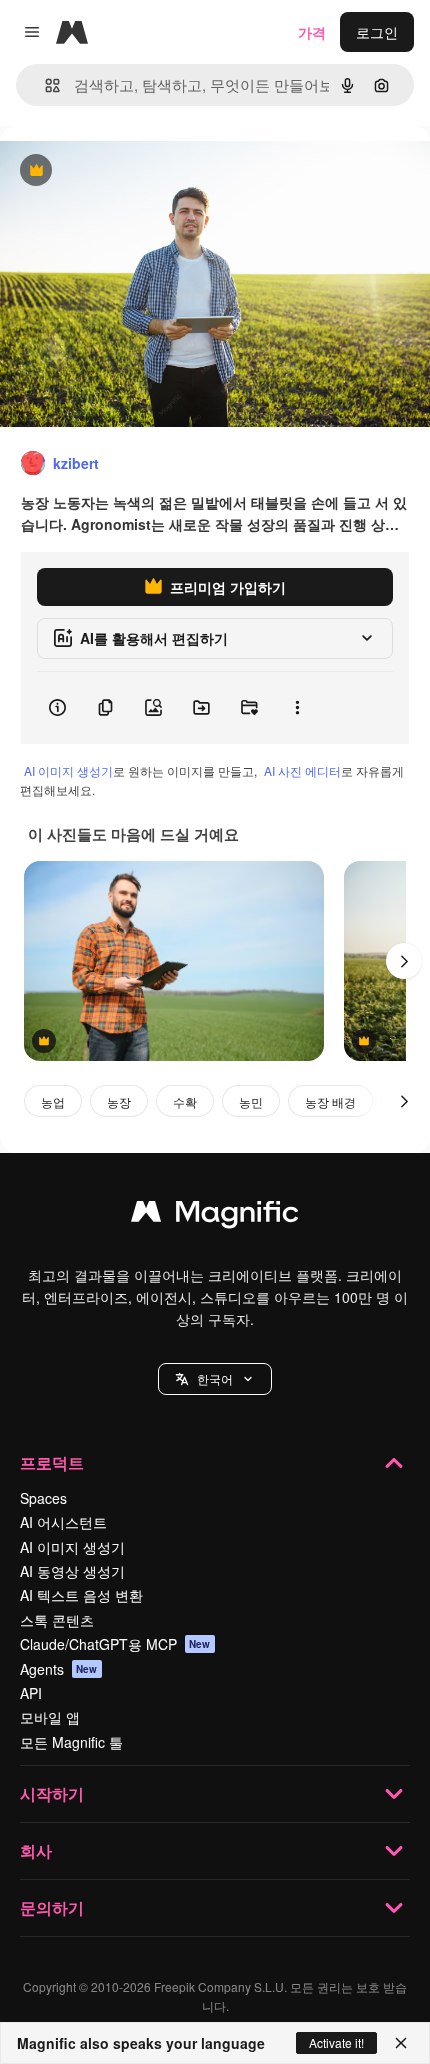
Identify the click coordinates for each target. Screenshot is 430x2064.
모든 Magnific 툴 (71, 1742)
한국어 (215, 1378)
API (31, 1693)
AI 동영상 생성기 (72, 1571)
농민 (251, 1101)
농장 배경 (330, 1101)
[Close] (401, 2043)
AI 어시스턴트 (63, 1522)
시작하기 (52, 1793)
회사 (36, 1850)
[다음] (404, 961)
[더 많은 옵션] (297, 708)
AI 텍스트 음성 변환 (81, 1595)
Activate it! (336, 2042)
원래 (115, 171)
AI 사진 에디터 (302, 770)
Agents (59, 1669)
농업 (53, 1101)
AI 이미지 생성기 (68, 770)
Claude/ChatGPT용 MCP (115, 1644)
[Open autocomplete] (44, 85)
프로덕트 (52, 1462)
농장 (119, 1101)
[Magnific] (215, 1216)
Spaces (43, 1498)
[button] (215, 1379)
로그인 (377, 32)
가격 (312, 32)
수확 (185, 1101)
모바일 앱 (50, 1717)
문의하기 (52, 1907)
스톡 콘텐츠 (57, 1620)
